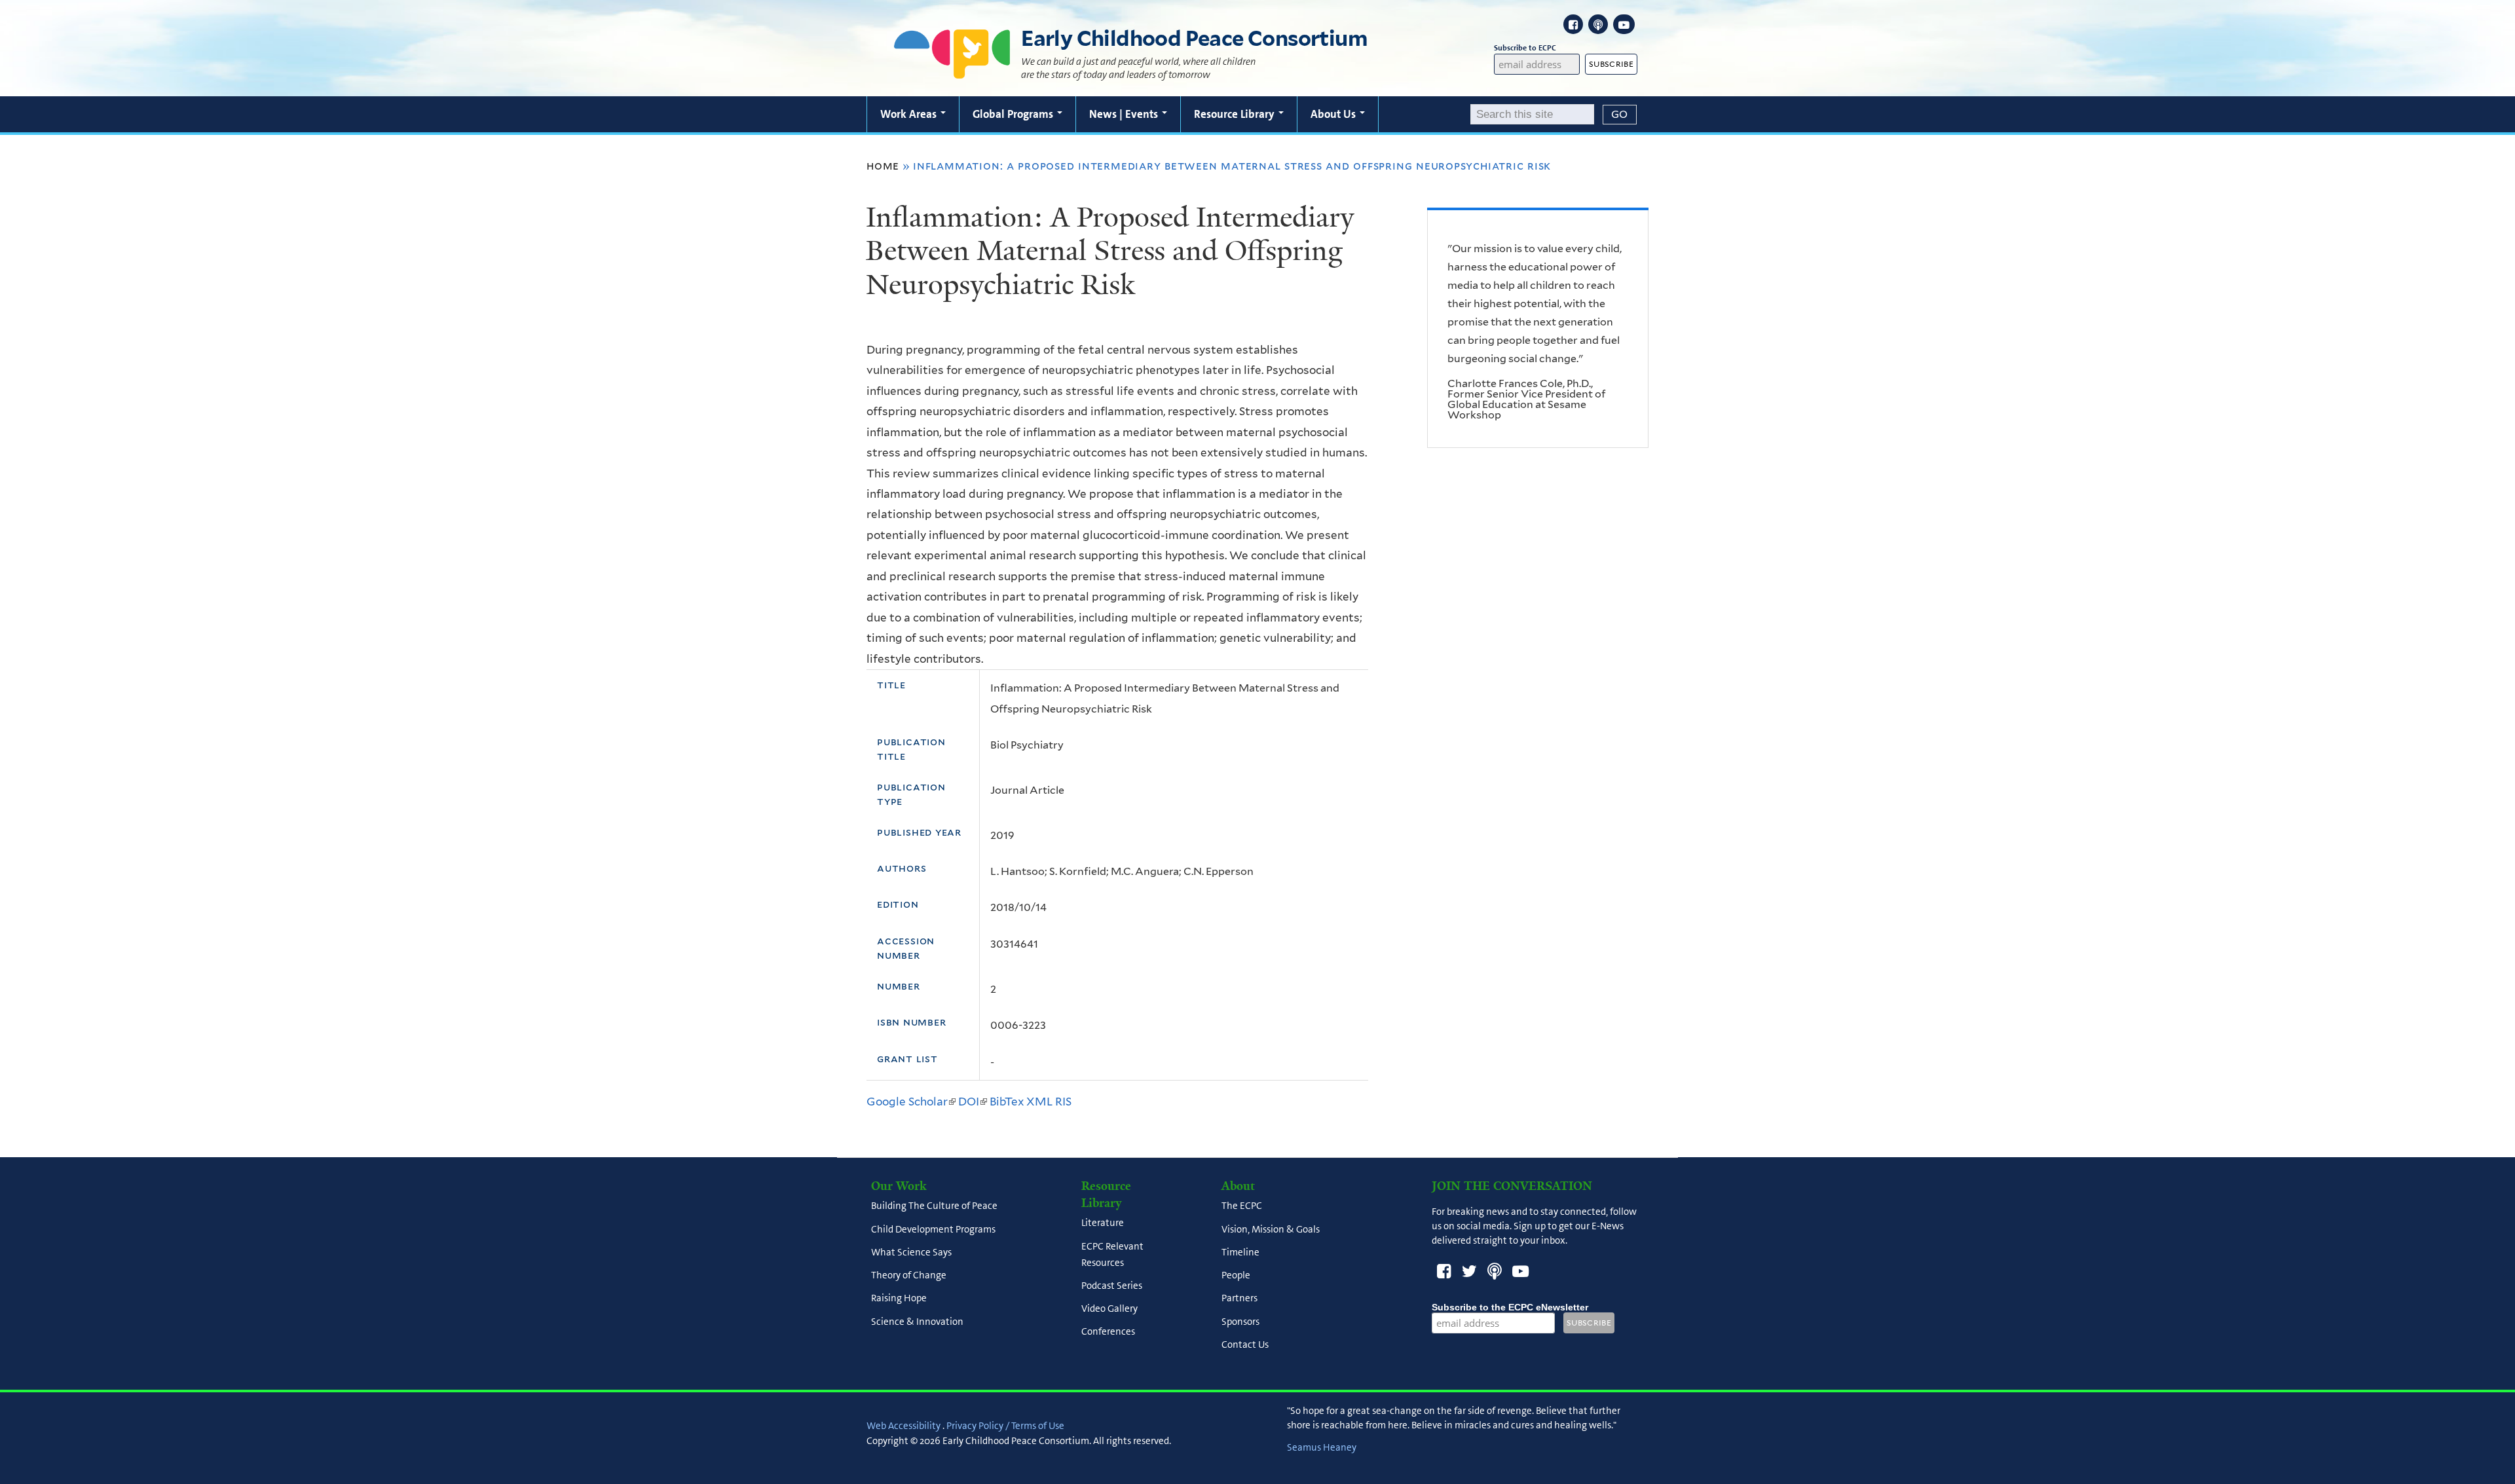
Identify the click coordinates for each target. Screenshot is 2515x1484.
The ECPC (1242, 1206)
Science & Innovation (917, 1322)
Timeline (1240, 1252)
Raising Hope (899, 1299)
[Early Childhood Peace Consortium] (952, 70)
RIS (1063, 1102)
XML (1039, 1102)
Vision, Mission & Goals (1271, 1229)
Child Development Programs (933, 1229)
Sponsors (1240, 1322)
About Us (1334, 114)
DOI (973, 1102)
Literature (1103, 1223)
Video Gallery (1109, 1309)
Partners (1239, 1299)
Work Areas (910, 114)
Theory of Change (909, 1276)
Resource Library (1236, 114)
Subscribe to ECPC (1525, 48)
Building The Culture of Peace (934, 1206)
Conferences (1108, 1332)
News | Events (1125, 114)
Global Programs (1014, 114)
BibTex (1007, 1102)
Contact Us (1245, 1345)
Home (883, 166)
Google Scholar (911, 1102)
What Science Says (911, 1252)
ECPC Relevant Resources (1112, 1254)
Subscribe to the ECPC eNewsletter (1510, 1307)
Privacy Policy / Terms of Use (1005, 1426)
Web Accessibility (904, 1426)
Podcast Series (1112, 1286)
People (1236, 1276)
